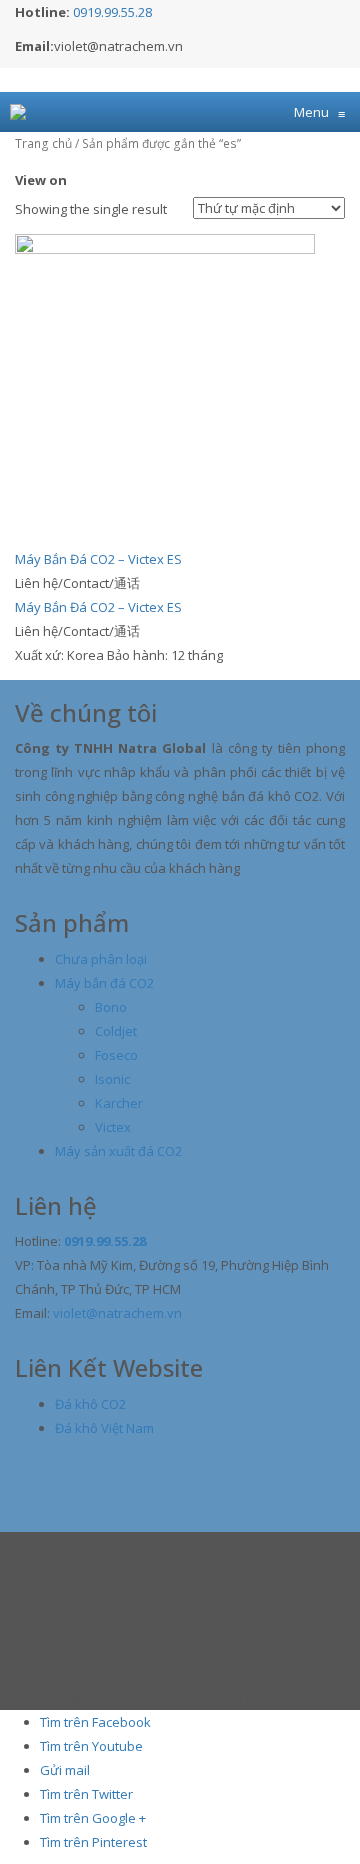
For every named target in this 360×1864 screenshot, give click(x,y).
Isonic (112, 1079)
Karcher (119, 1103)
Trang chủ (43, 143)
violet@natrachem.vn (117, 1313)
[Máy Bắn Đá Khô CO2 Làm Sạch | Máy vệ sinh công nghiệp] (18, 112)
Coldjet (116, 1031)
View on (41, 180)
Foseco (116, 1055)
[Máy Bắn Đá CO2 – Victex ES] (165, 382)
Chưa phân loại (101, 959)
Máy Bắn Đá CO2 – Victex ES (98, 559)
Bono (111, 1007)
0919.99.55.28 (112, 12)
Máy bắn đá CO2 (104, 983)
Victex (113, 1127)
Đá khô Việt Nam (104, 1428)
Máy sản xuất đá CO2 (118, 1151)
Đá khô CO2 (90, 1404)
